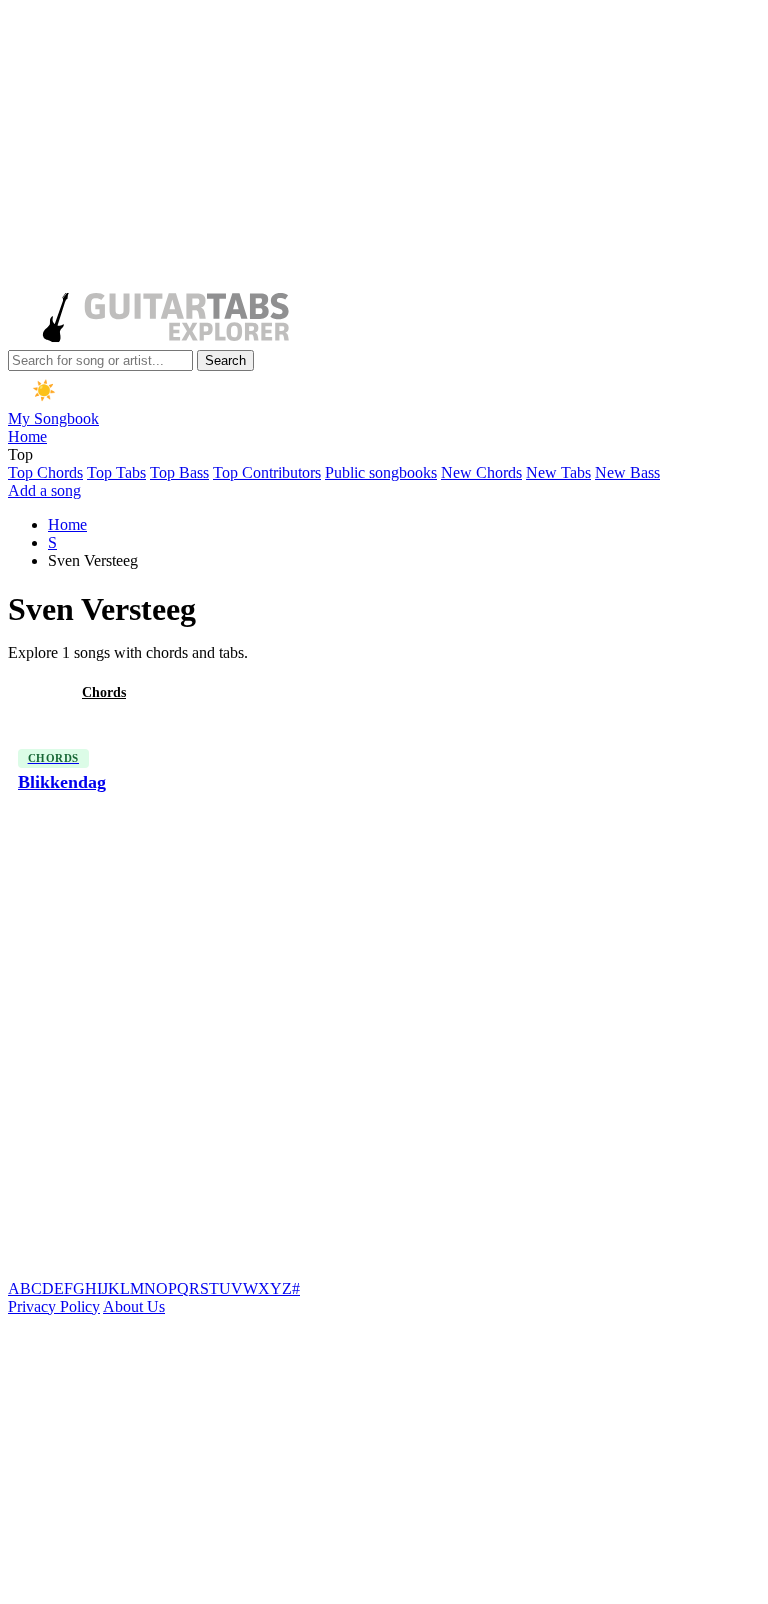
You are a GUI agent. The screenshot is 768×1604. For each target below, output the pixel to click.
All (33, 692)
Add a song (44, 490)
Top (20, 454)
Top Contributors (267, 472)
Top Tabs (116, 472)
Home (27, 436)
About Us (134, 1306)
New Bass (627, 472)
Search (225, 360)
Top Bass (179, 472)
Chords (104, 692)
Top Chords (45, 472)
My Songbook (53, 418)
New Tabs (558, 472)
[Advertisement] (380, 148)
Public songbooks (381, 472)
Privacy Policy (54, 1306)
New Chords (481, 472)
